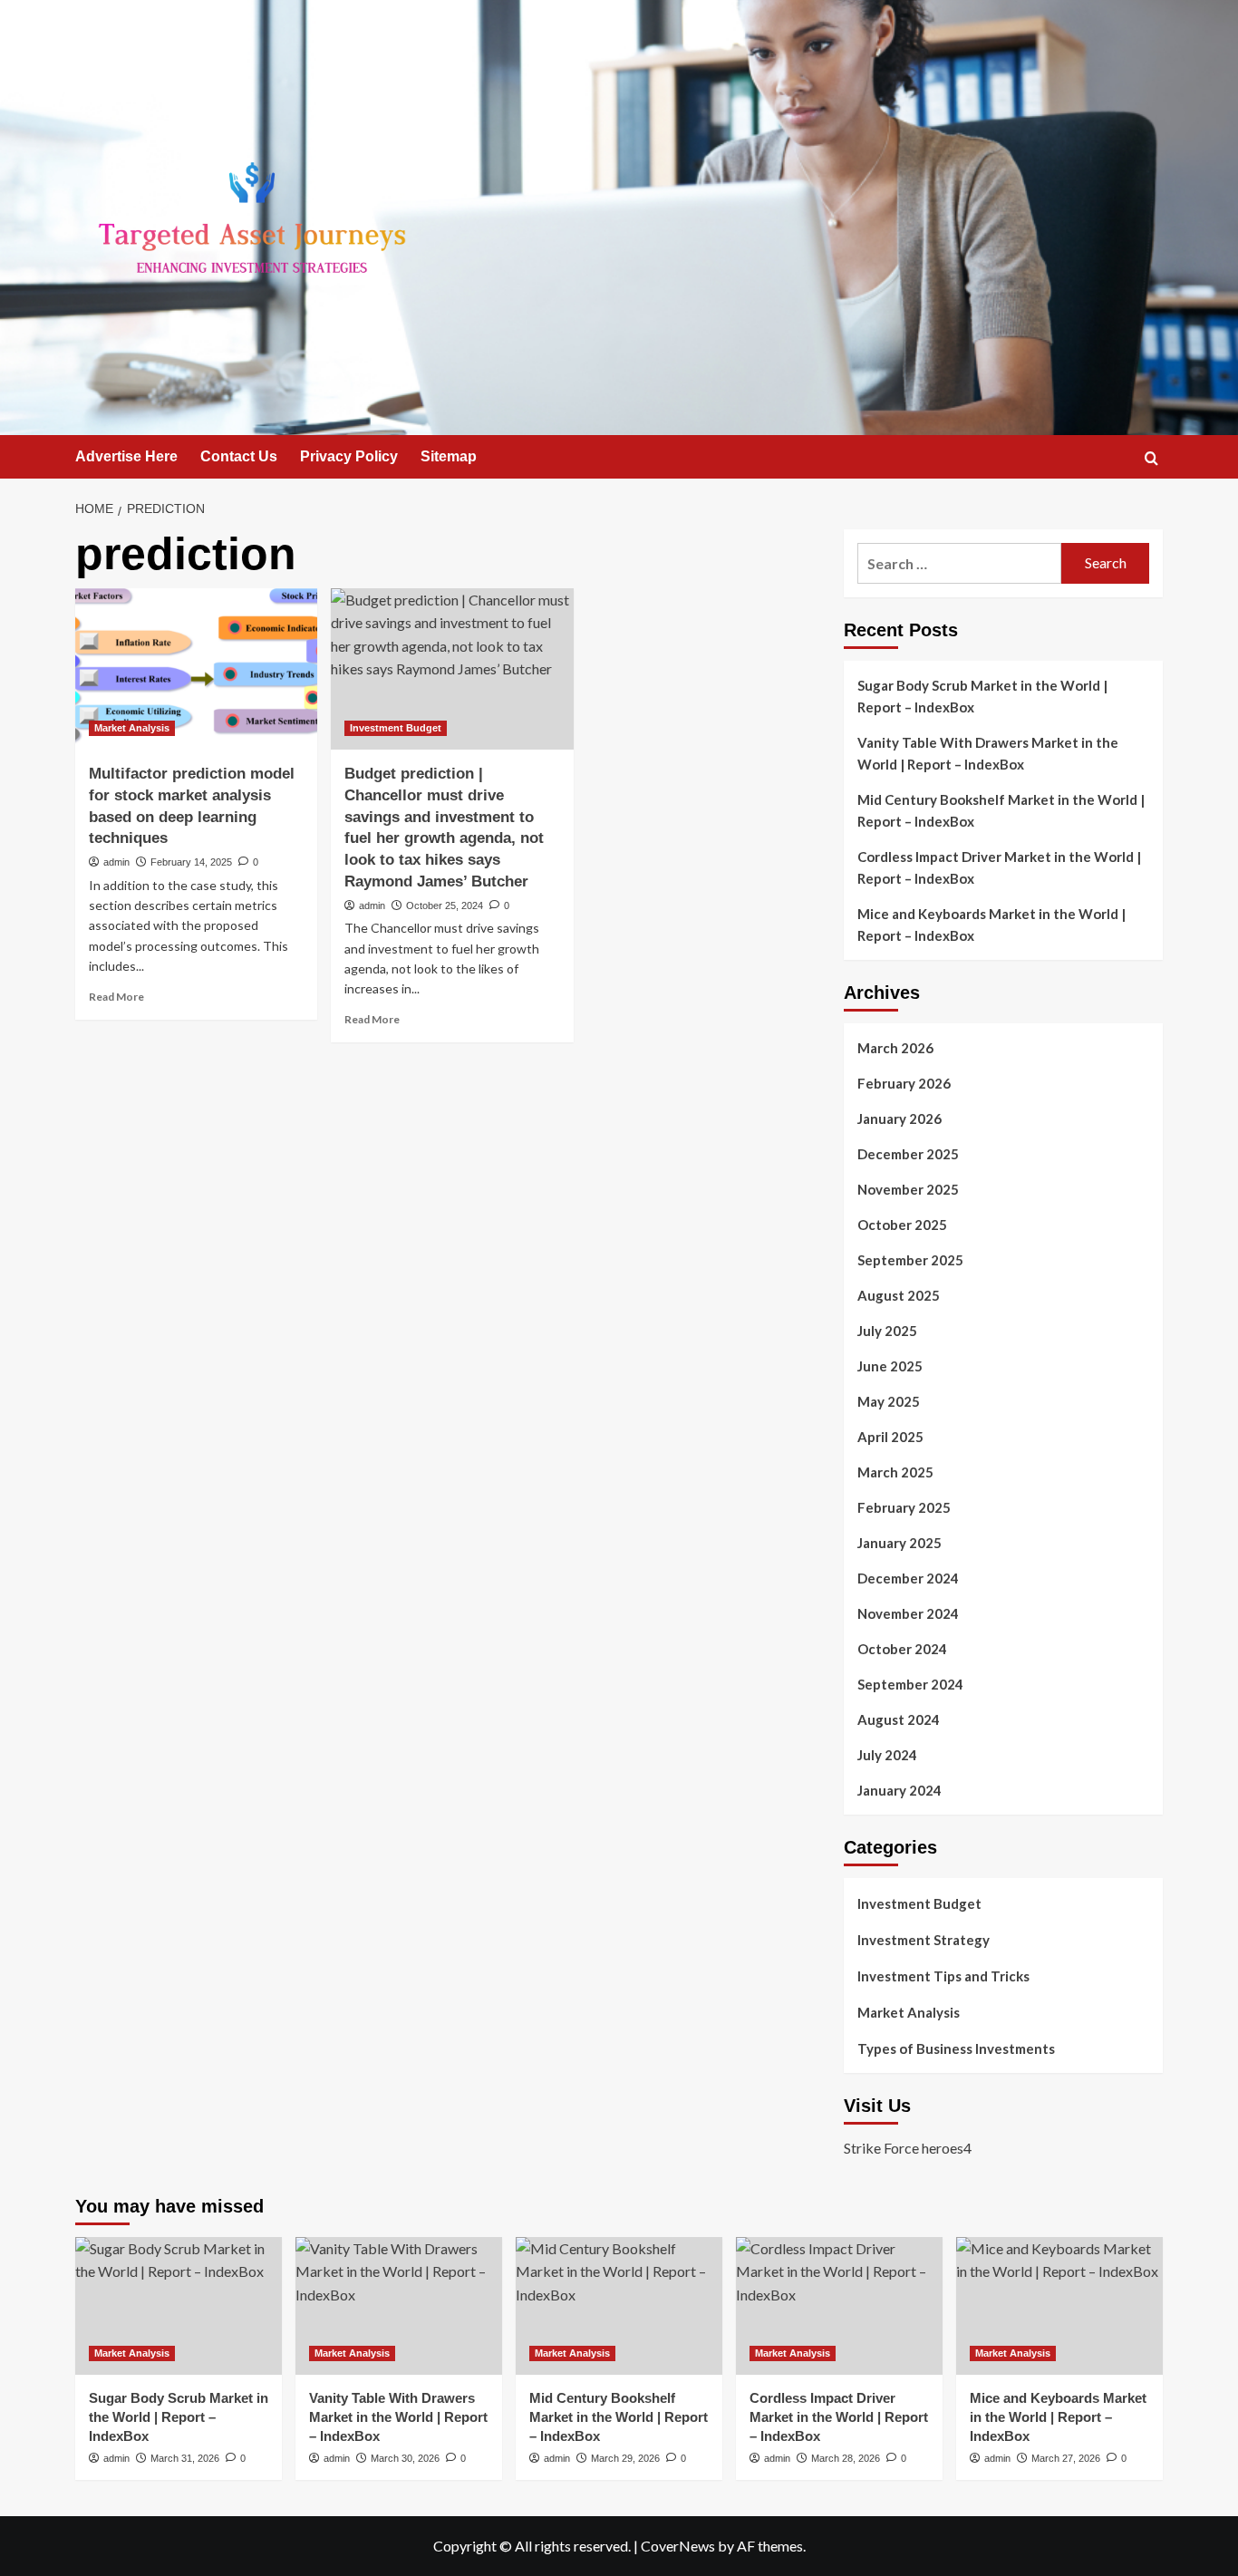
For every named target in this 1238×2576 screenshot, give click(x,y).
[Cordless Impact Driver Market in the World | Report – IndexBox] (839, 2306)
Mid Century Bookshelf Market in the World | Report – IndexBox (1001, 810)
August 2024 (899, 1719)
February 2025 (904, 1507)
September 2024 (910, 1684)
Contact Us (239, 456)
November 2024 (908, 1613)
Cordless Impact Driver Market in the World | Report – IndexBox (999, 867)
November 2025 (908, 1189)
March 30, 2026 (405, 2458)
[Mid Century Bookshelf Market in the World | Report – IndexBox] (619, 2306)
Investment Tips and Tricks (943, 1976)
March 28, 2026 (846, 2458)
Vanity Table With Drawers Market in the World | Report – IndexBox (988, 753)
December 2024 (908, 1578)
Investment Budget (396, 728)
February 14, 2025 (191, 862)
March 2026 (895, 1048)
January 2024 (899, 1790)
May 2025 (889, 1401)
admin (116, 862)
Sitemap (449, 456)
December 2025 (908, 1154)
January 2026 (899, 1119)
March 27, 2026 (1066, 2458)
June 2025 (890, 1366)
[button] (1151, 458)
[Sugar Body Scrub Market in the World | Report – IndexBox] (179, 2306)
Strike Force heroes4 (908, 2148)
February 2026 (904, 1083)
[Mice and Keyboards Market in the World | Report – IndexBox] (1059, 2306)
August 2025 (899, 1295)
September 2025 (910, 1260)
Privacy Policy (349, 456)
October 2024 (902, 1649)
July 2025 (887, 1331)
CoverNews (678, 2546)
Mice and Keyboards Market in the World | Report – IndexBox (991, 925)
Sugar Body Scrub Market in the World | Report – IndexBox (982, 696)
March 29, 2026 (625, 2458)
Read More (116, 997)
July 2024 (887, 1755)
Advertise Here (126, 456)
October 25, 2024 (445, 905)
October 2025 (902, 1225)
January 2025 (899, 1543)
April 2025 (890, 1437)
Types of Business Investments (956, 2048)
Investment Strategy (924, 1940)
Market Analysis (132, 728)
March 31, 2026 (185, 2458)
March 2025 (895, 1472)
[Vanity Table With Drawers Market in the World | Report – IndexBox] (399, 2306)
